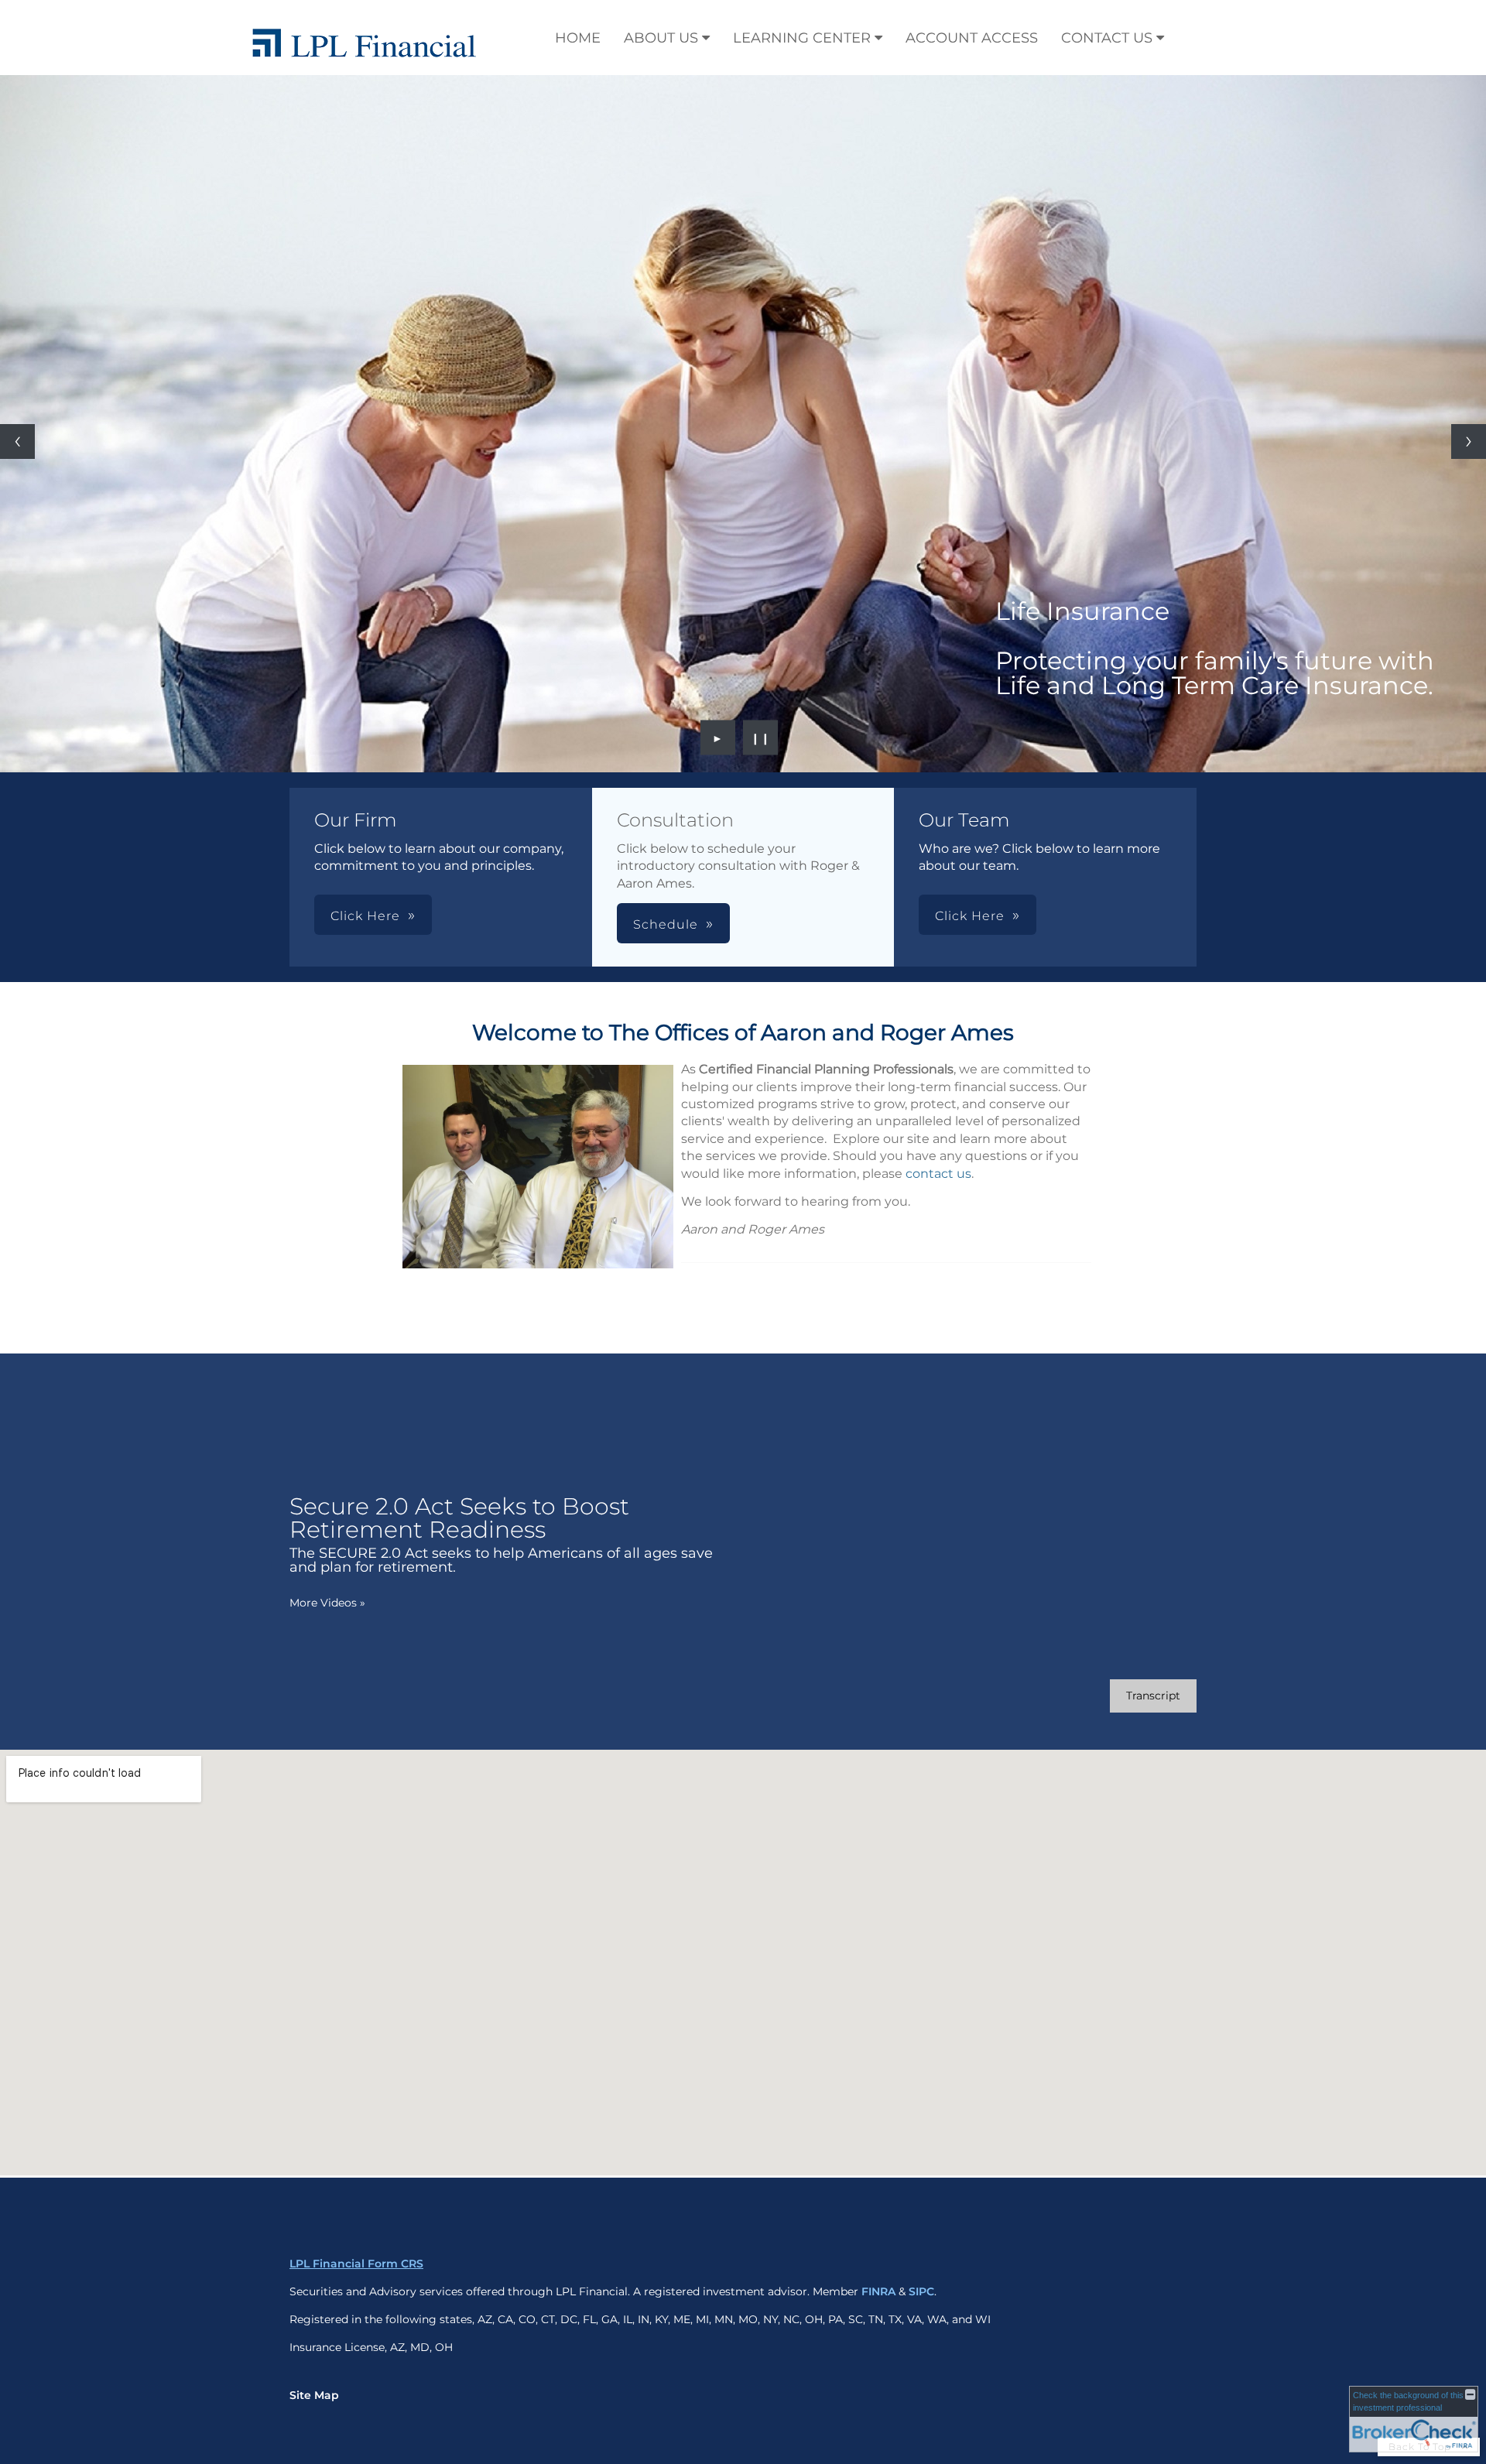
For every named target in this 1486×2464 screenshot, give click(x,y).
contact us (938, 1174)
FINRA (878, 2291)
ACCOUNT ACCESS (972, 38)
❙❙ (761, 737)
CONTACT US (1107, 38)
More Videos (327, 1603)
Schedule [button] (666, 924)
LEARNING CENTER (802, 38)
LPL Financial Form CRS (356, 2264)
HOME (578, 38)
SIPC (921, 2291)
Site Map (314, 2395)
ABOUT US (661, 38)
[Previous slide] (17, 441)
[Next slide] (1469, 441)
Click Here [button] (365, 916)
